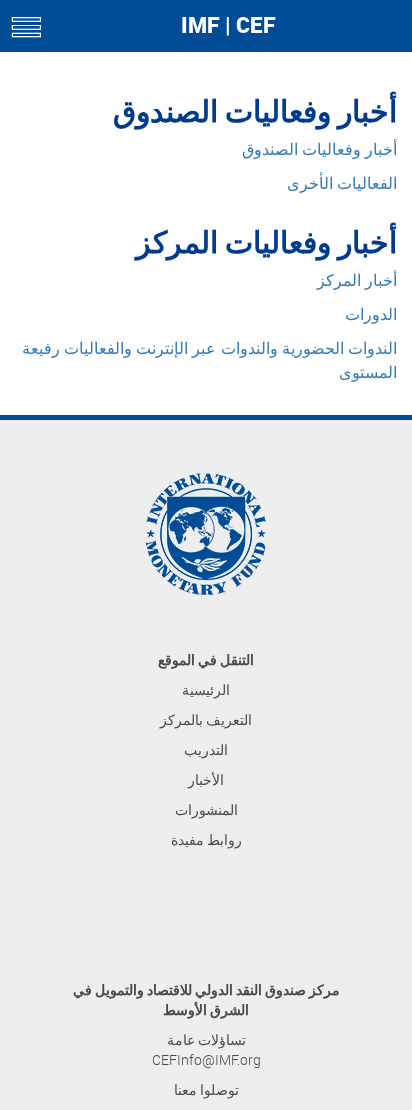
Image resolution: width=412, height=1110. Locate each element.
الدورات (371, 314)
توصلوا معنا (206, 1089)
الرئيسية (206, 689)
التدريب (206, 749)
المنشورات (206, 809)
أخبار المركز (357, 280)
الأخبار (206, 779)
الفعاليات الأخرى (342, 183)
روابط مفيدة (206, 839)
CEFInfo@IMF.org (206, 1059)
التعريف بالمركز (206, 719)
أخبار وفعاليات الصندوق (319, 149)
